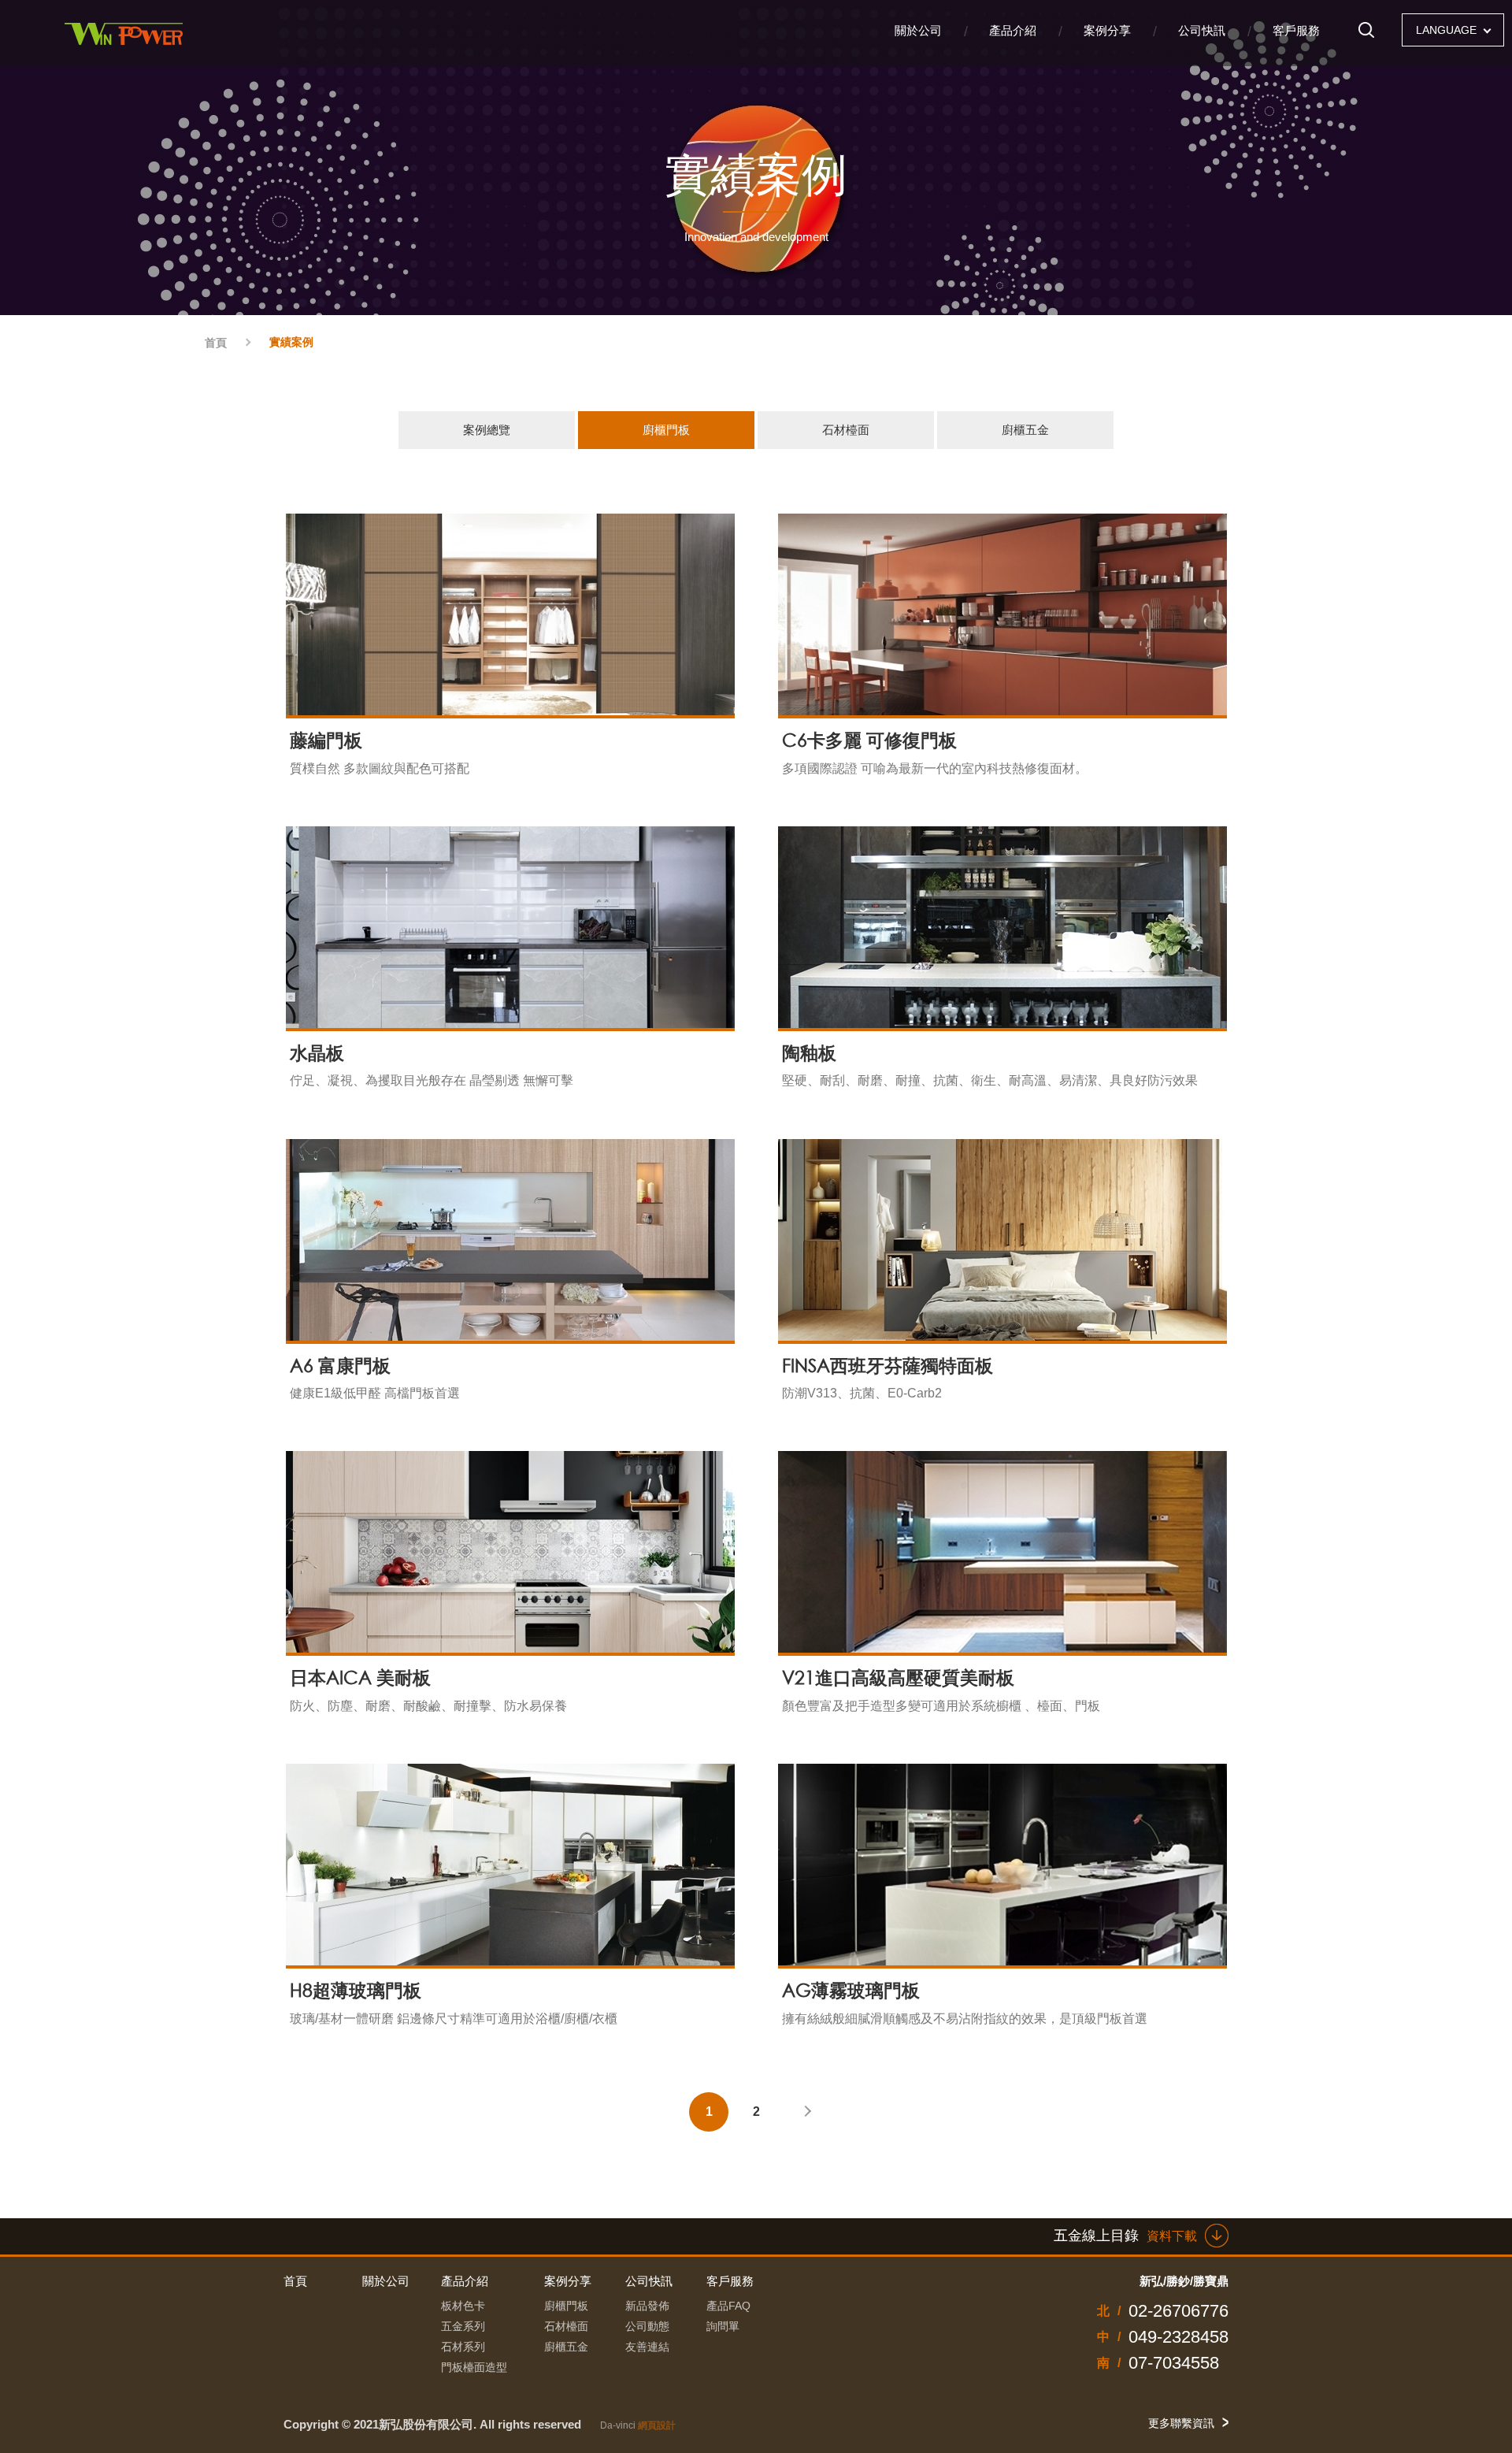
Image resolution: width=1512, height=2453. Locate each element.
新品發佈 (647, 2306)
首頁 (216, 343)
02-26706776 (1178, 2311)
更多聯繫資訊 (1181, 2423)
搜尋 (1366, 36)
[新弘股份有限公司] (126, 33)
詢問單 (723, 2326)
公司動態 (647, 2326)
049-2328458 (1178, 2337)
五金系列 (463, 2326)
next (803, 2112)
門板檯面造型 (474, 2367)
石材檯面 (846, 430)
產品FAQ (728, 2306)
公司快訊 (1202, 30)
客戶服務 (1296, 30)
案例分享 (1107, 30)
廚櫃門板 (666, 430)
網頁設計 (657, 2425)
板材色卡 (463, 2306)
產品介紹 (1013, 30)
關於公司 (918, 30)
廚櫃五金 (1025, 430)
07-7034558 (1174, 2363)
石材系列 (463, 2347)
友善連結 (647, 2347)
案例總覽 (487, 430)
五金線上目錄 (1125, 2236)
